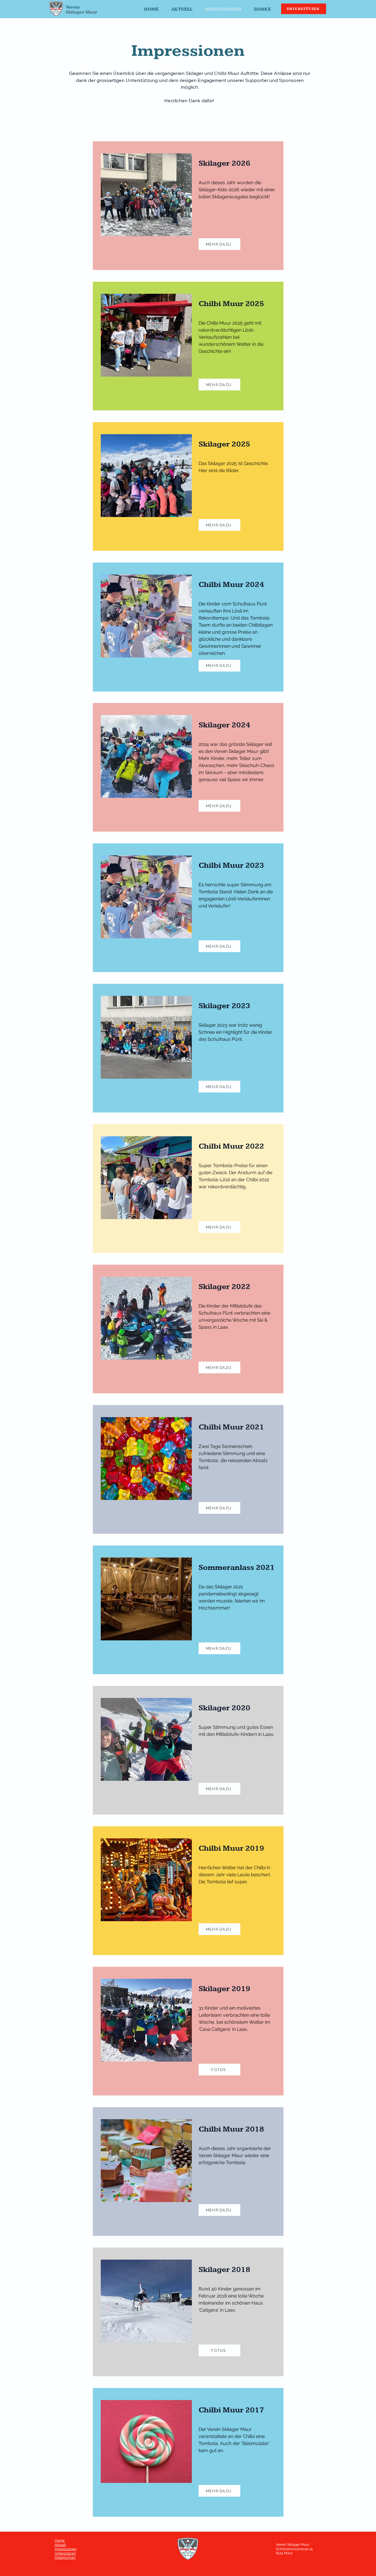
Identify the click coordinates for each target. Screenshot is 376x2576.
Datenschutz (65, 2557)
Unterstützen (65, 2553)
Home (60, 2540)
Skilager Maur (82, 12)
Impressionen (66, 2549)
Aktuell (60, 2545)
